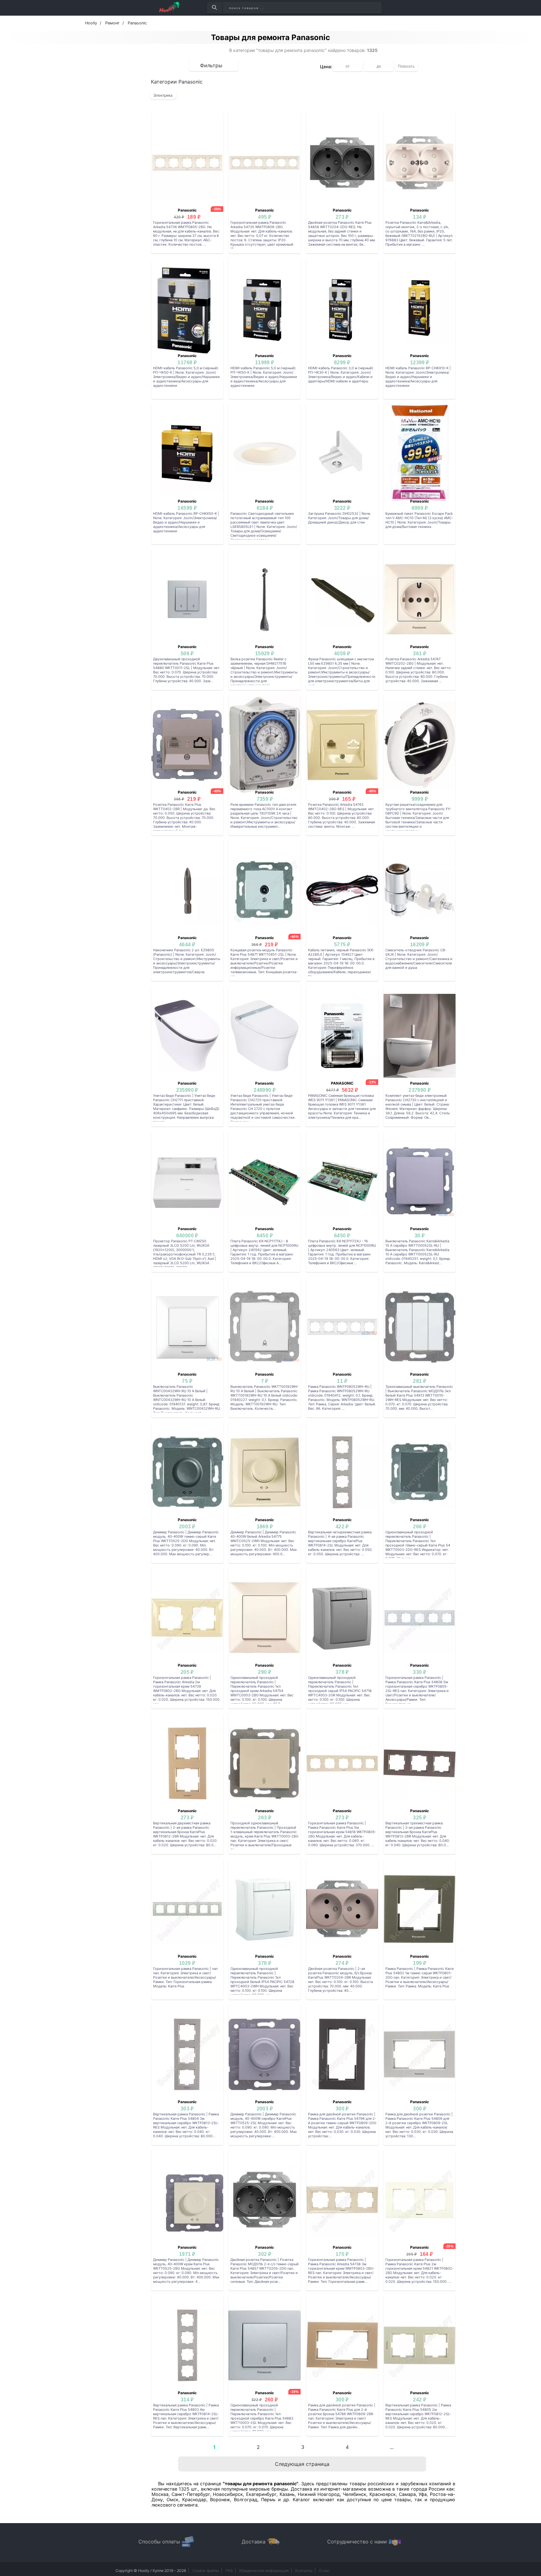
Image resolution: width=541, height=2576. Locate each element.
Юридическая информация (264, 2571)
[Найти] (214, 8)
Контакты (304, 2571)
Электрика (163, 95)
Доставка (254, 2542)
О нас (324, 2571)
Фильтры (211, 65)
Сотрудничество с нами (357, 2542)
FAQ (229, 2571)
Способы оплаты (159, 2542)
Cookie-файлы (206, 2571)
